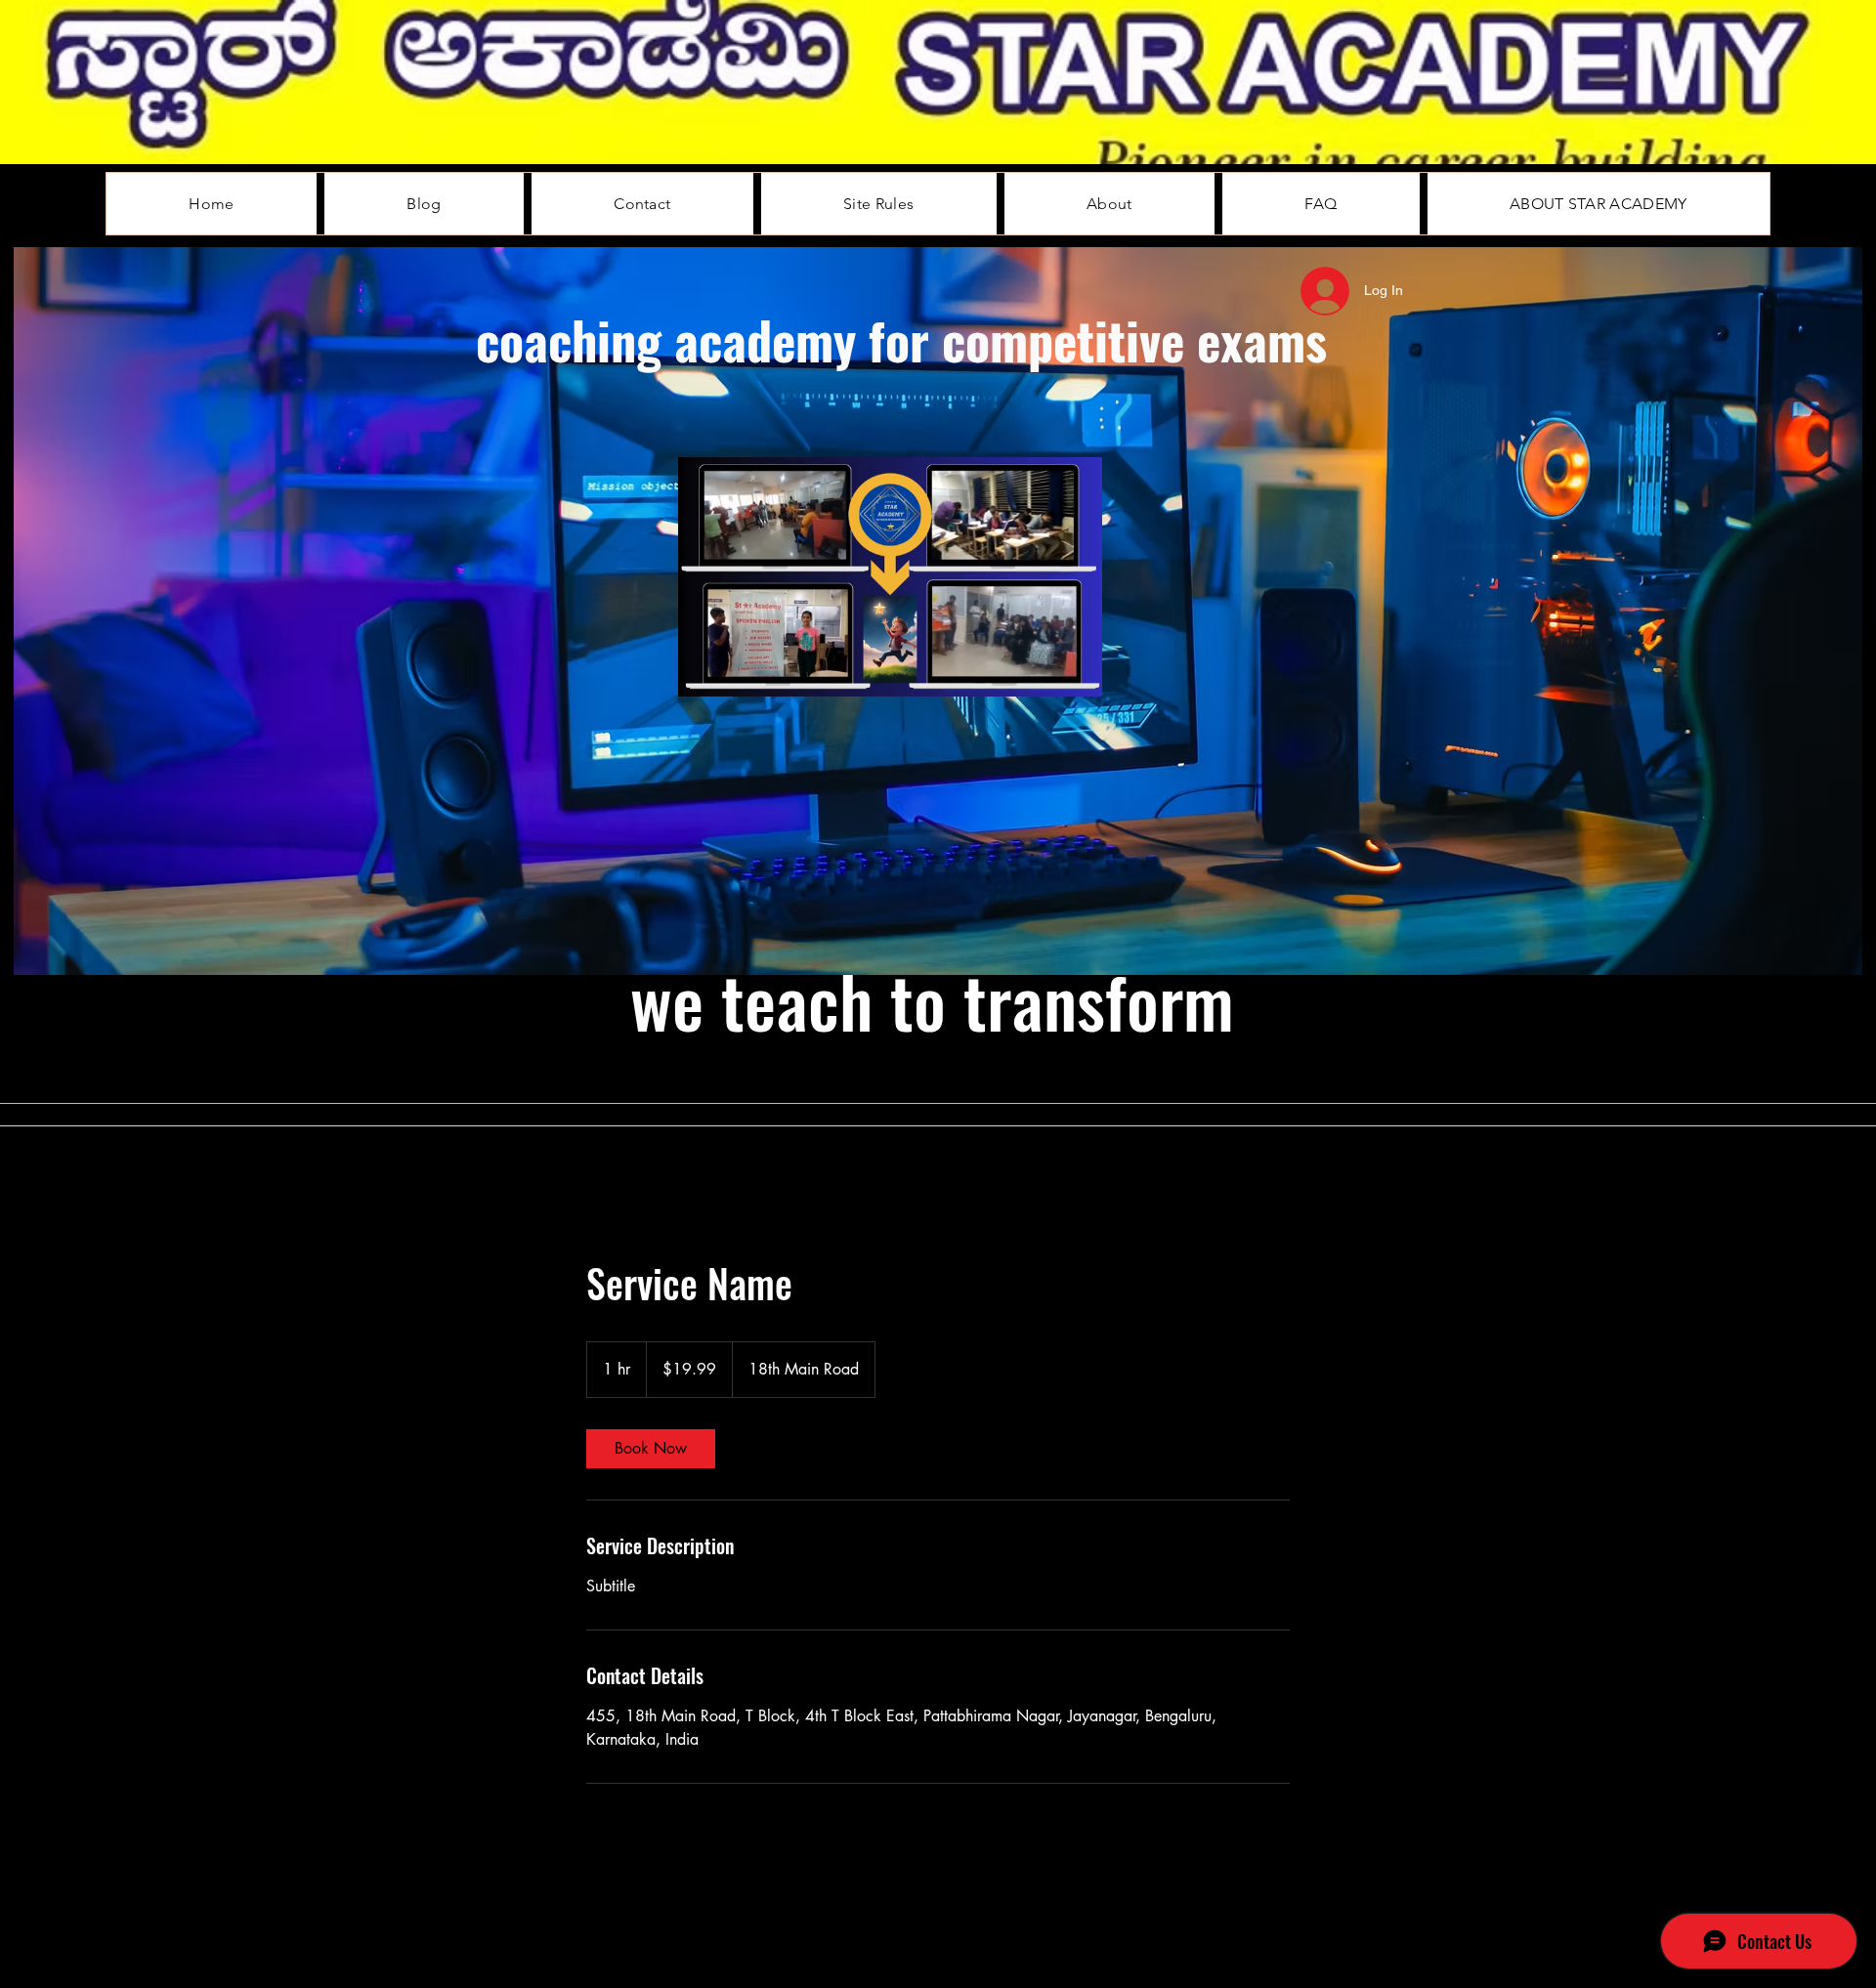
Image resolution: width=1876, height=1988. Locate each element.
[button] (1077, 675)
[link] (651, 1449)
